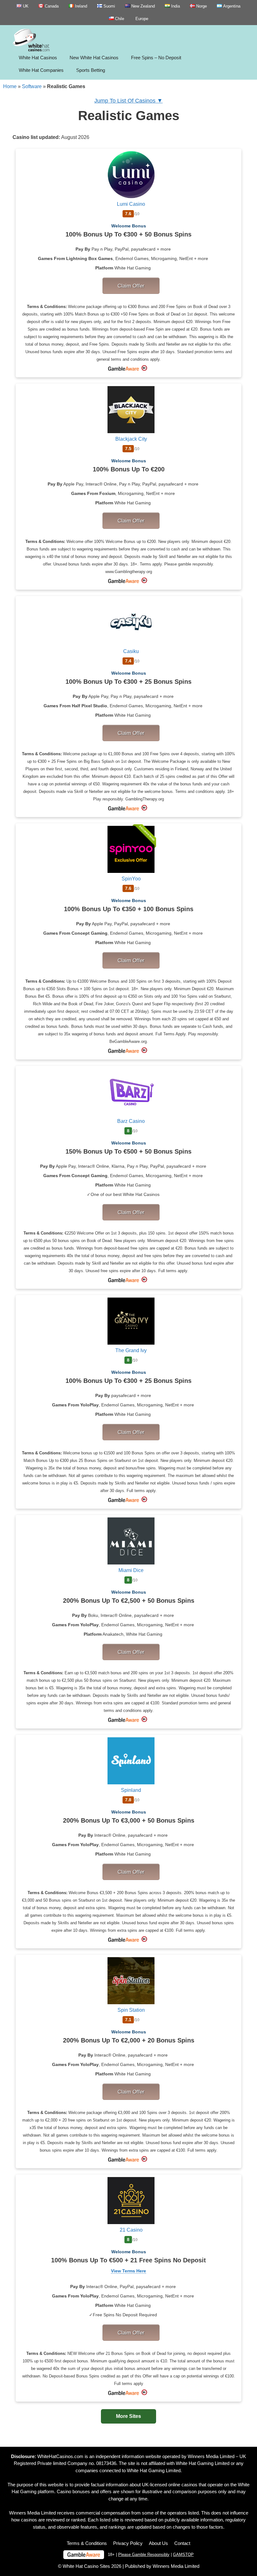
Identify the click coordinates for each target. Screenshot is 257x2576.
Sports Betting (91, 70)
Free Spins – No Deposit (156, 58)
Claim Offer (131, 286)
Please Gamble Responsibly (144, 2555)
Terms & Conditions (87, 2543)
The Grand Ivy (131, 1350)
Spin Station (131, 2010)
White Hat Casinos (38, 58)
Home (10, 86)
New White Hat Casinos (94, 58)
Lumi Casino (131, 204)
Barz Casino (131, 1121)
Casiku (131, 651)
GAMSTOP (183, 2555)
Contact (182, 2543)
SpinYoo (131, 879)
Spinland (131, 1790)
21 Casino (131, 2230)
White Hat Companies (41, 70)
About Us (158, 2543)
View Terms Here (128, 2271)
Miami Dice (131, 1570)
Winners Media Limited (211, 2456)
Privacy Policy (128, 2543)
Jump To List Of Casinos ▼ (128, 101)
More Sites (128, 2416)
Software (32, 86)
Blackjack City (131, 439)
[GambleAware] (84, 2555)
